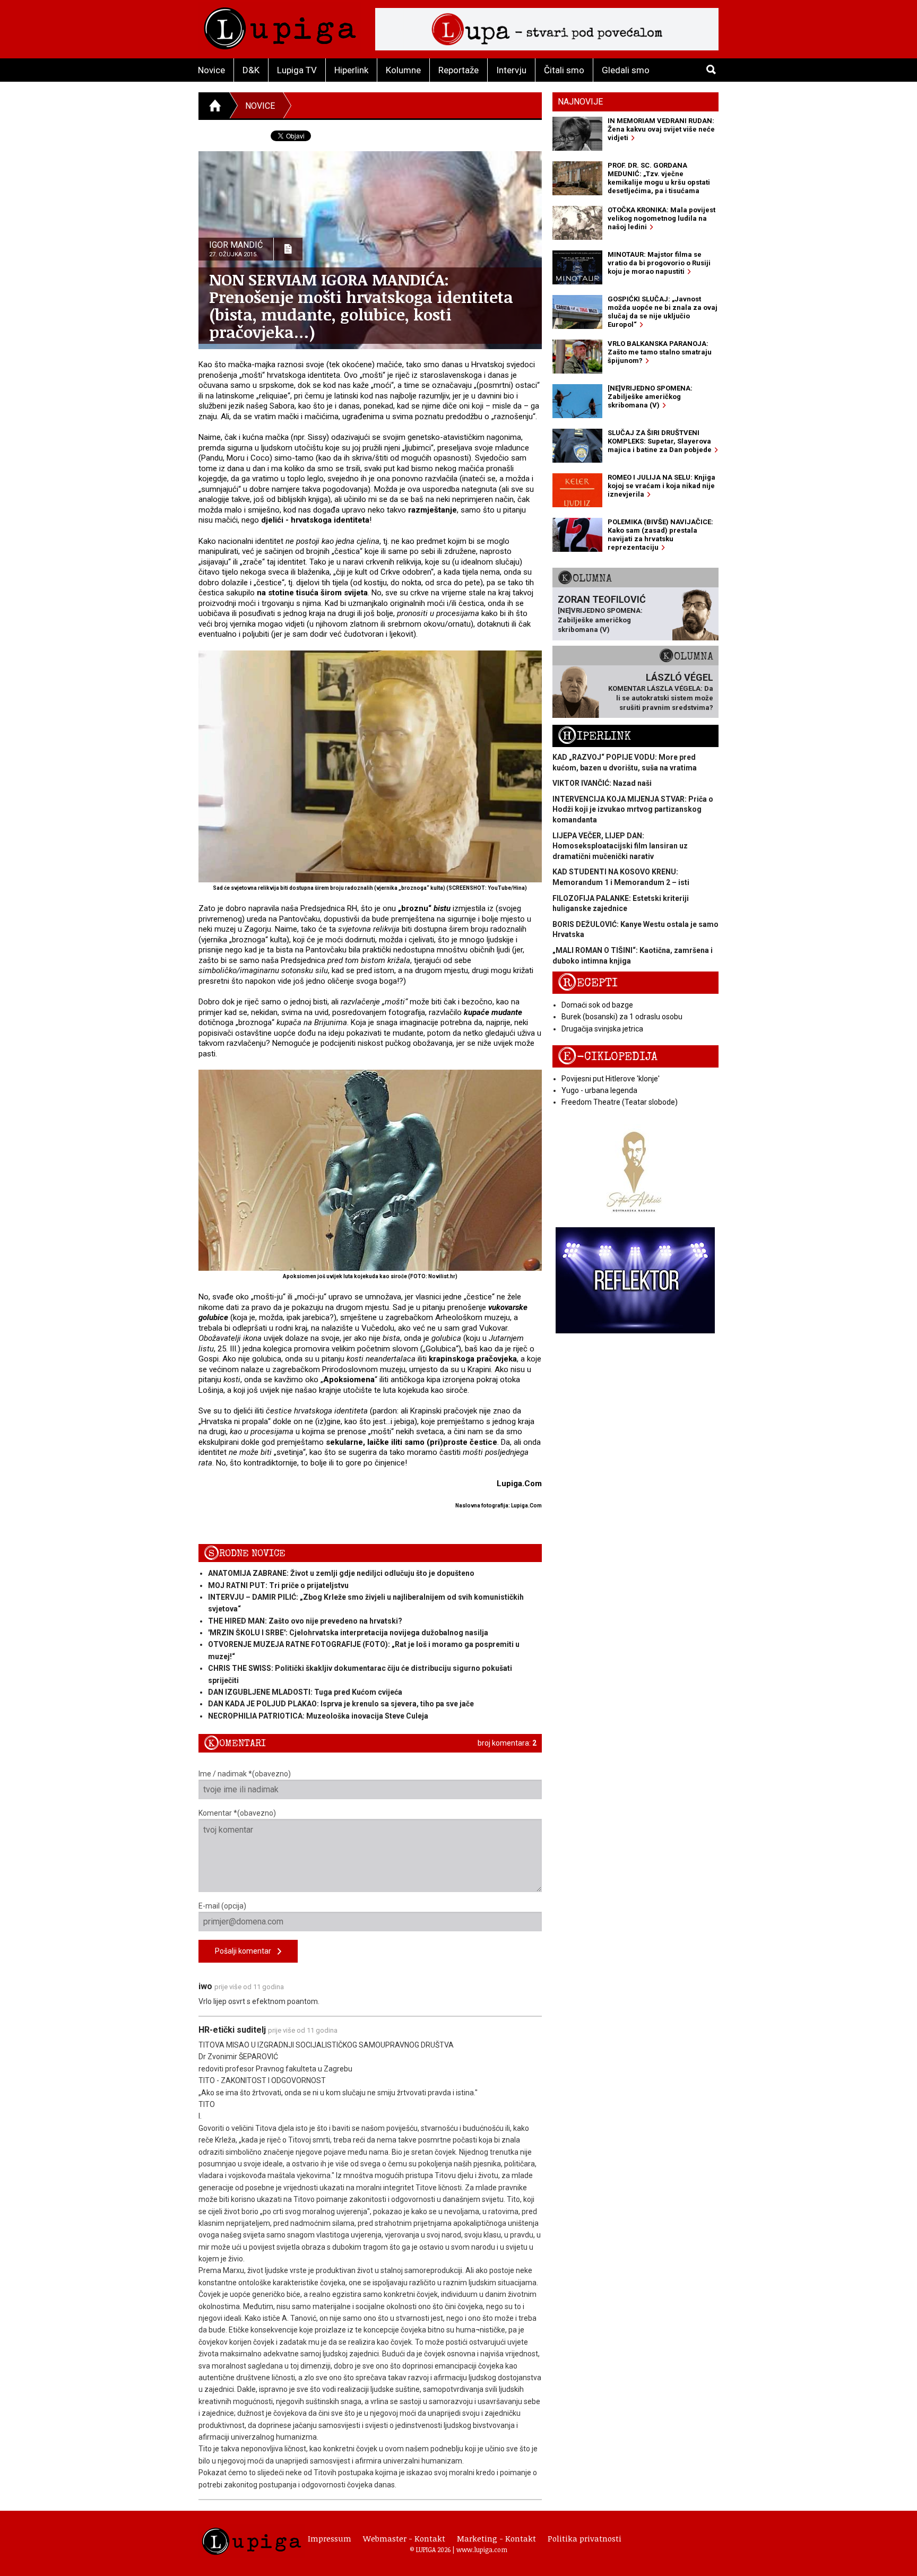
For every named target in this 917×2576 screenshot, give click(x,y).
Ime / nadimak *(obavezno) (245, 1774)
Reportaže (458, 70)
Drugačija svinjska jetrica (602, 1029)
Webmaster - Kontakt (404, 2538)
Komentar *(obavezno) (237, 1813)
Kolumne (403, 70)
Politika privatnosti (585, 2538)
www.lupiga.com (482, 2549)
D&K (251, 70)
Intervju (511, 70)
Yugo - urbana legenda (599, 1090)
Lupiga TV (297, 70)
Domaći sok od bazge (597, 1005)
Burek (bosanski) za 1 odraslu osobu (622, 1017)
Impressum (330, 2538)
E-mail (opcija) (222, 1906)
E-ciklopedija (608, 1057)
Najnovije (580, 102)
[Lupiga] (280, 26)
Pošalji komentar (246, 1951)
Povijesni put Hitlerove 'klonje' (611, 1079)
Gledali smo (626, 70)
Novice (211, 70)
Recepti (588, 983)
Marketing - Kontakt (496, 2538)
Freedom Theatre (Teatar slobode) (620, 1102)
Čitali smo (564, 70)
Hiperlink (351, 70)
